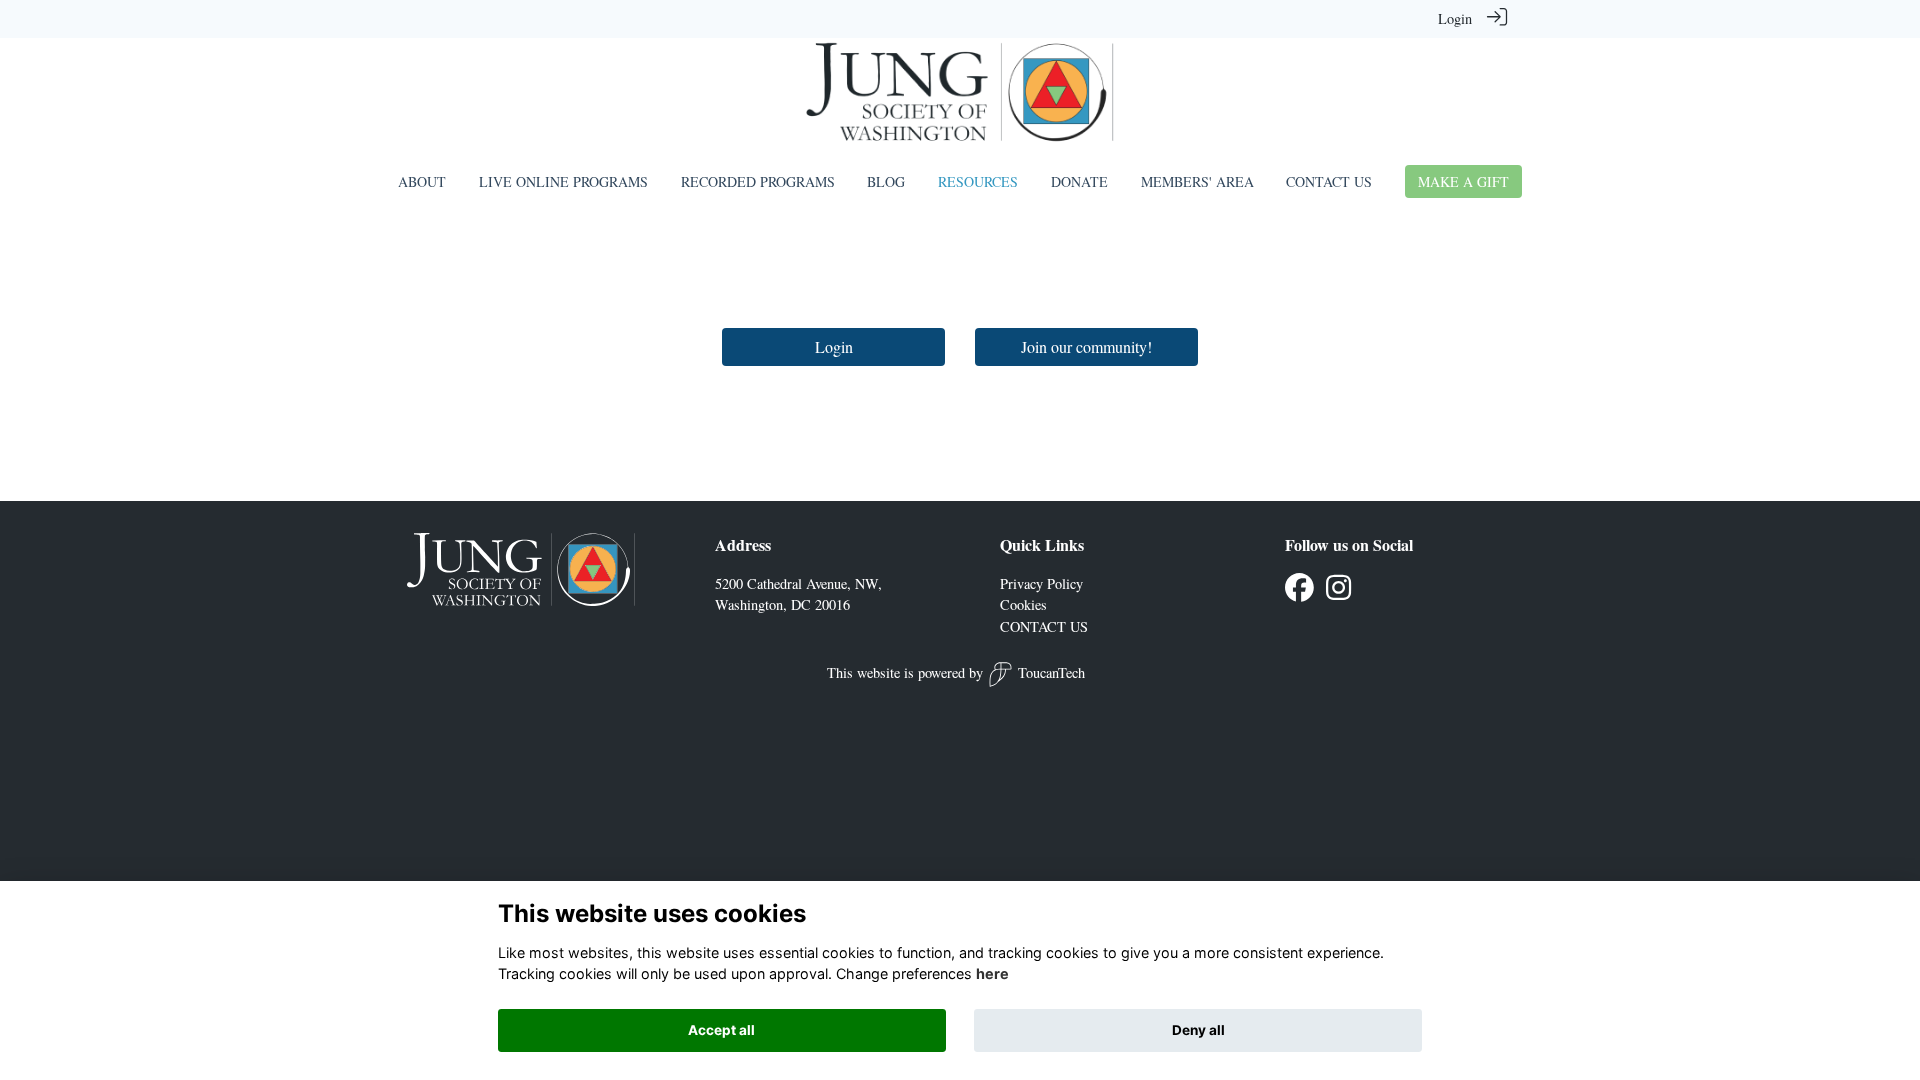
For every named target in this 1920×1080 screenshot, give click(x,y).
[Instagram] (1338, 592)
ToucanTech (1051, 672)
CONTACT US (1044, 626)
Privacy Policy (1041, 583)
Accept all (721, 1030)
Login (1455, 18)
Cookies (1023, 604)
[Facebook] (1299, 592)
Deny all (1198, 1030)
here (992, 974)
